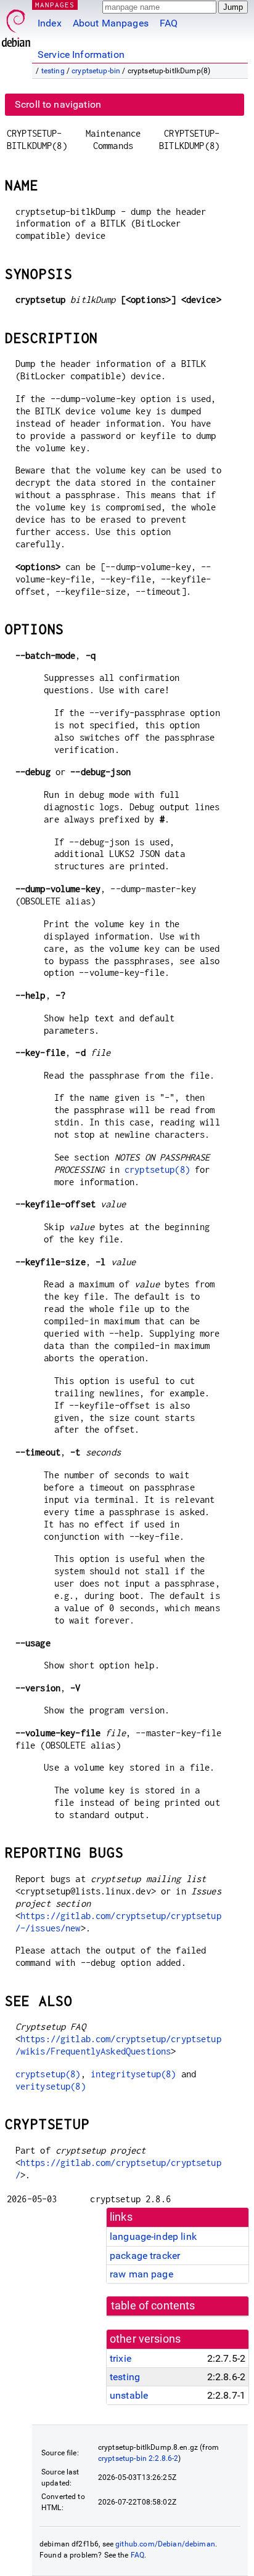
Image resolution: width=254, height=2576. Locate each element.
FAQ (169, 23)
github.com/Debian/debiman (165, 2544)
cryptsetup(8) (157, 1169)
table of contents (153, 2306)
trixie (121, 2358)
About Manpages (111, 23)
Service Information (81, 54)
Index (50, 23)
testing (53, 71)
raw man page (141, 2274)
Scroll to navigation (58, 104)
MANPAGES (55, 5)
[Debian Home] (16, 25)
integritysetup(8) (133, 2074)
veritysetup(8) (51, 2086)
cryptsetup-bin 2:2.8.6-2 (138, 2458)
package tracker (145, 2256)
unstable (129, 2395)
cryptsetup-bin (96, 71)
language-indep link (153, 2236)
